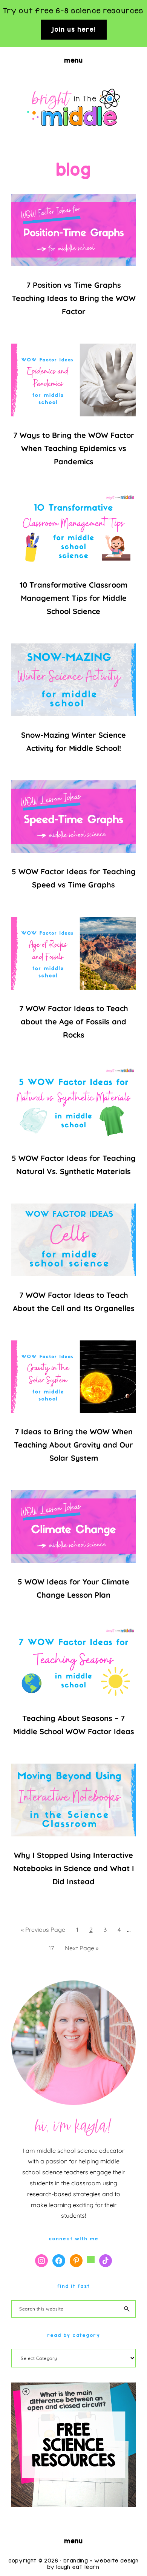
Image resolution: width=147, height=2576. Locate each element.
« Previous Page (43, 1932)
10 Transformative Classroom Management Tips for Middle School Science (73, 598)
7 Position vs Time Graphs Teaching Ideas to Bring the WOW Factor (74, 298)
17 (53, 1948)
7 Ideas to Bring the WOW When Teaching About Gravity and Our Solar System (73, 1445)
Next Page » (81, 1950)
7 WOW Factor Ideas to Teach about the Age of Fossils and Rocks (74, 1022)
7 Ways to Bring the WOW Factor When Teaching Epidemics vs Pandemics (74, 448)
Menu (73, 60)
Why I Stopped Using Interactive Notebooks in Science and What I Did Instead (74, 1868)
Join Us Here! (74, 29)
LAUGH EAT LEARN (78, 2567)
